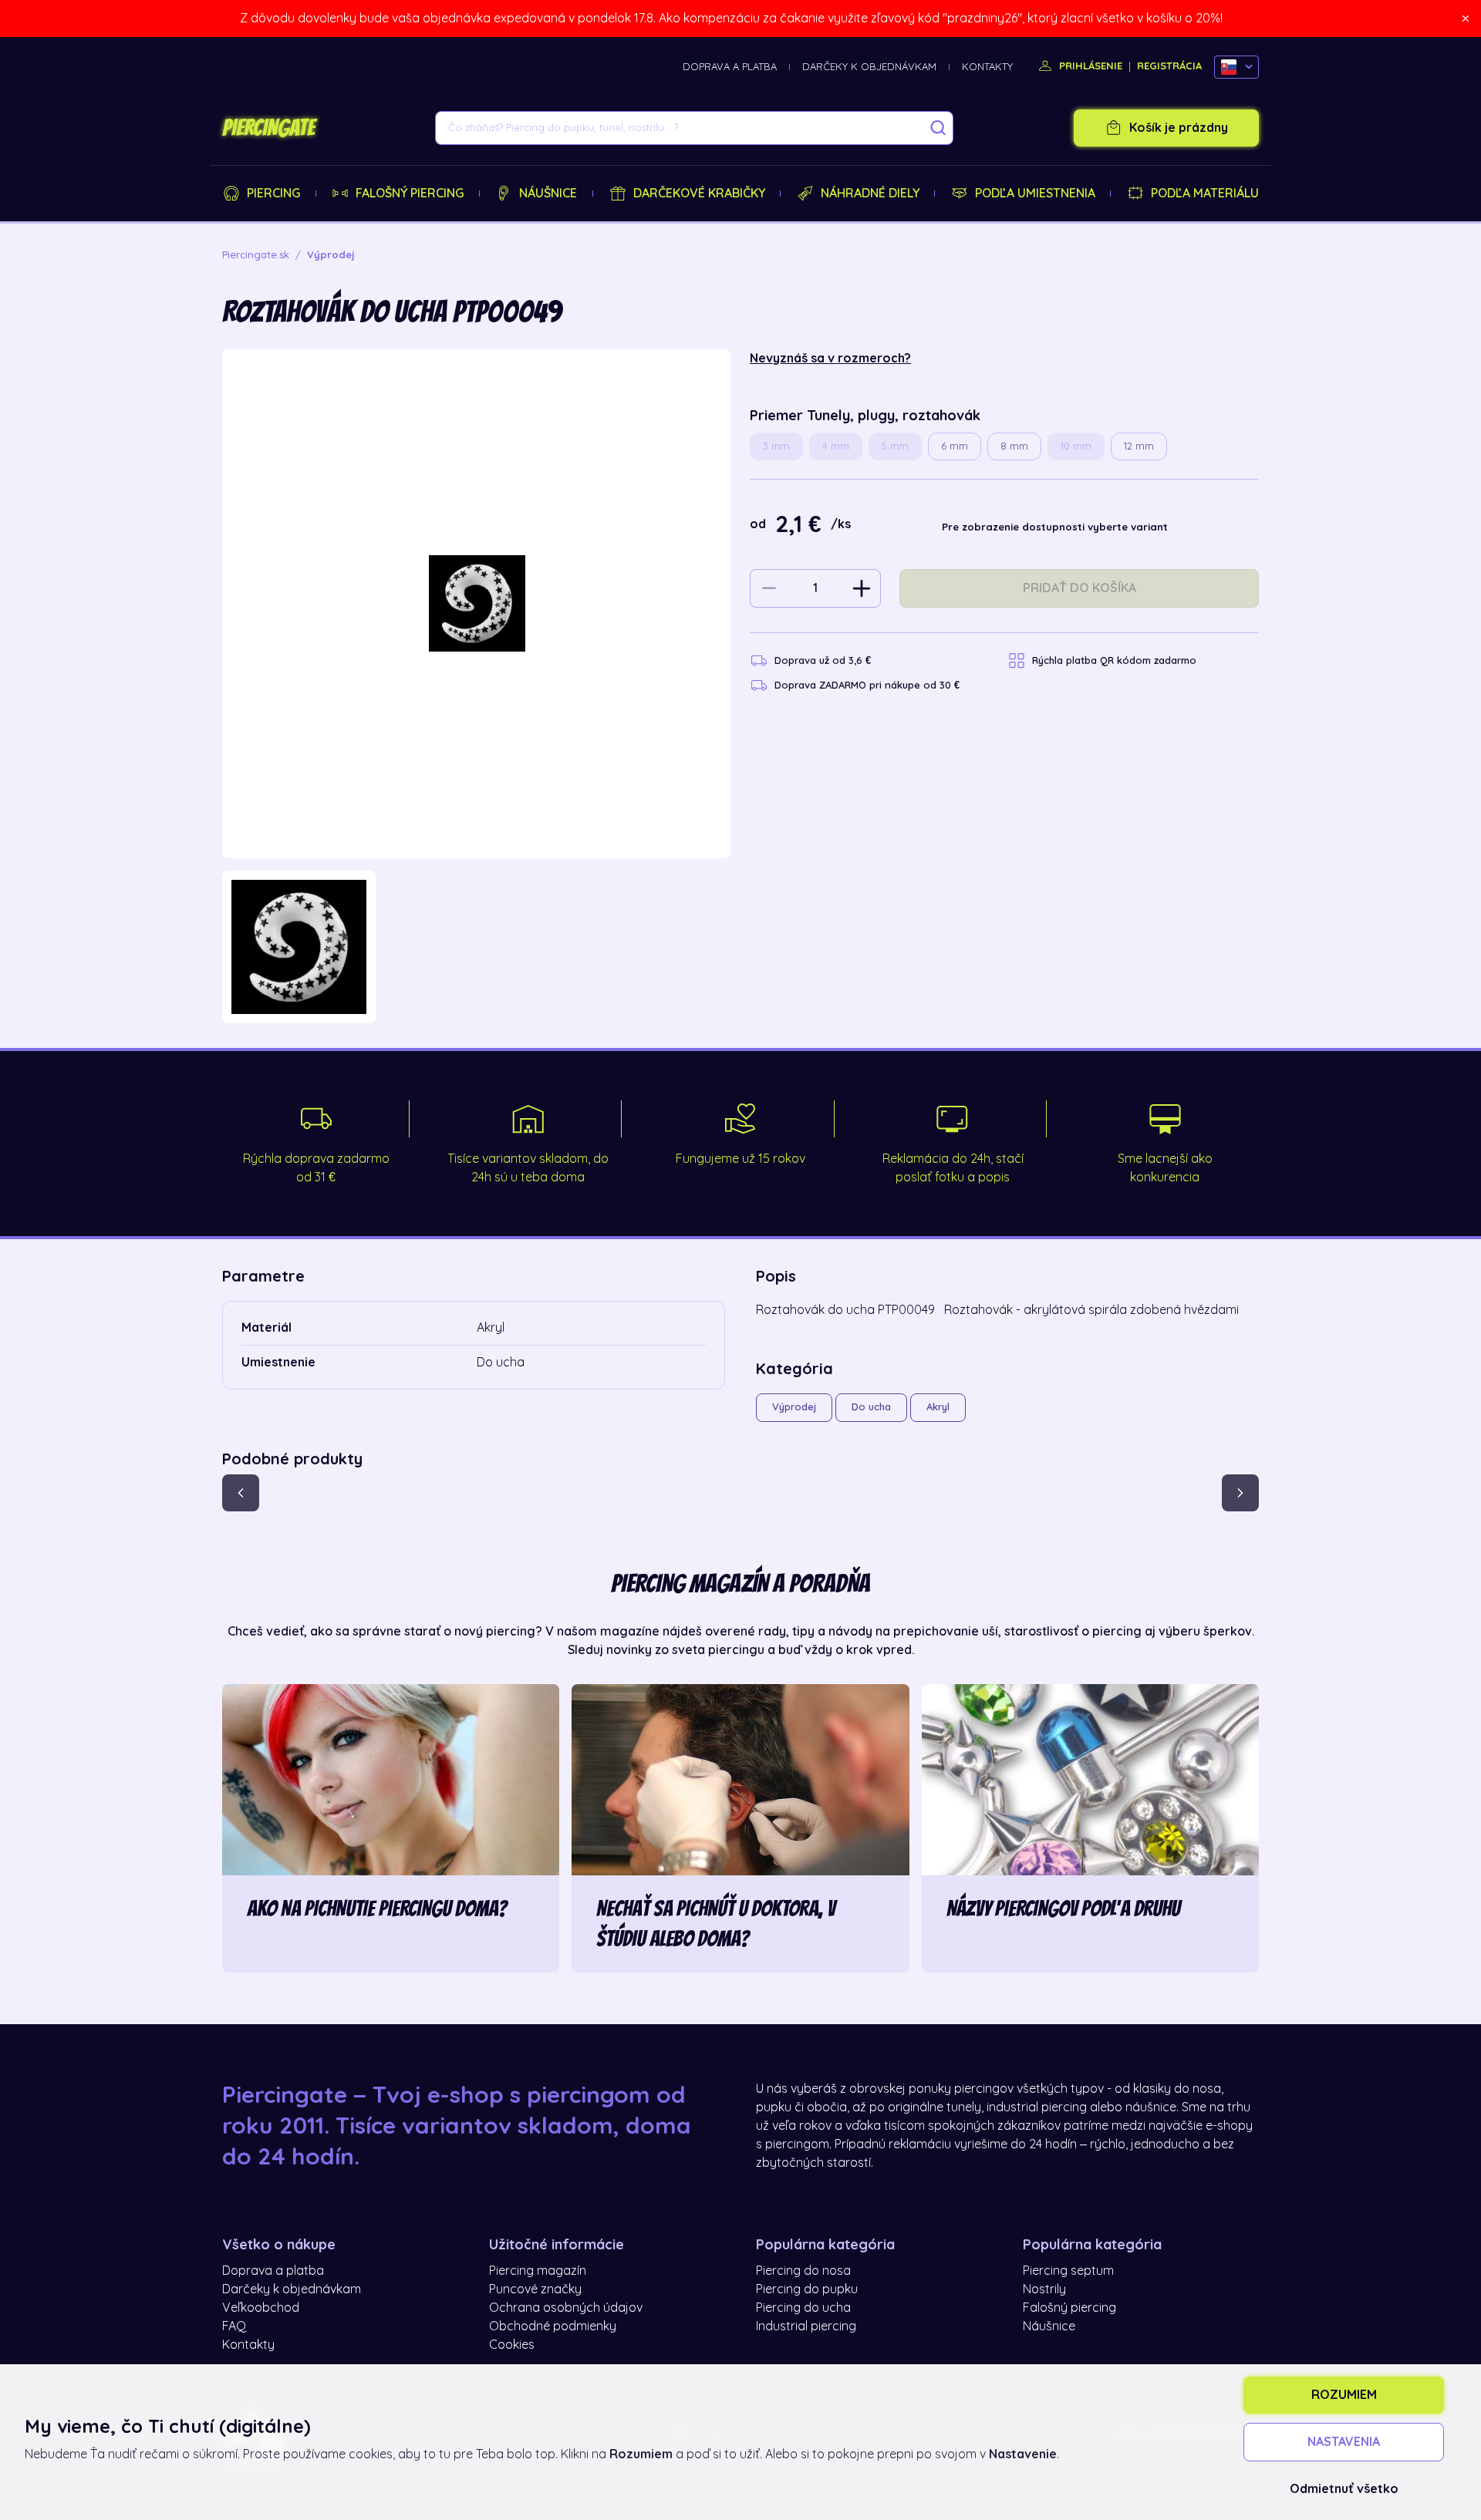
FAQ (234, 2326)
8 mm (1014, 446)
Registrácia (1169, 66)
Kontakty (987, 67)
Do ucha (871, 1407)
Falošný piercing (410, 194)
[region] (477, 947)
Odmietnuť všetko (1344, 2489)
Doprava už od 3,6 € (823, 660)
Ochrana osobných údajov (566, 2308)
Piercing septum (1068, 2271)
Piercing (273, 194)
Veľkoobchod (261, 2308)
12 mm (1139, 446)
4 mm (836, 446)
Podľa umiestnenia (1035, 194)
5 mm (895, 446)
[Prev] (241, 1493)
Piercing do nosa (803, 2271)
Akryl (938, 1407)
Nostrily (1044, 2289)
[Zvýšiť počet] (862, 588)
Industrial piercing (806, 2326)
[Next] (1240, 1493)
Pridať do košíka (1080, 588)
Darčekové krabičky (699, 194)
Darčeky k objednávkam (869, 67)
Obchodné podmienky (553, 2326)
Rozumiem (1344, 2395)
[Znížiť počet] (769, 588)
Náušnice (548, 194)
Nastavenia (1344, 2442)
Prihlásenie (1089, 66)
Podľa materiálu (1205, 194)
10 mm (1076, 446)
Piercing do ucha (803, 2308)
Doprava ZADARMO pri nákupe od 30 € (867, 685)
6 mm (955, 446)
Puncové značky (535, 2289)
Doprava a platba (730, 67)
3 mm (776, 446)
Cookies (512, 2345)
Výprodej (794, 1407)
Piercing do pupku (807, 2289)
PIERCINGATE (268, 128)
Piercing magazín (538, 2271)
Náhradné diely (870, 194)
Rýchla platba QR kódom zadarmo (1114, 660)
